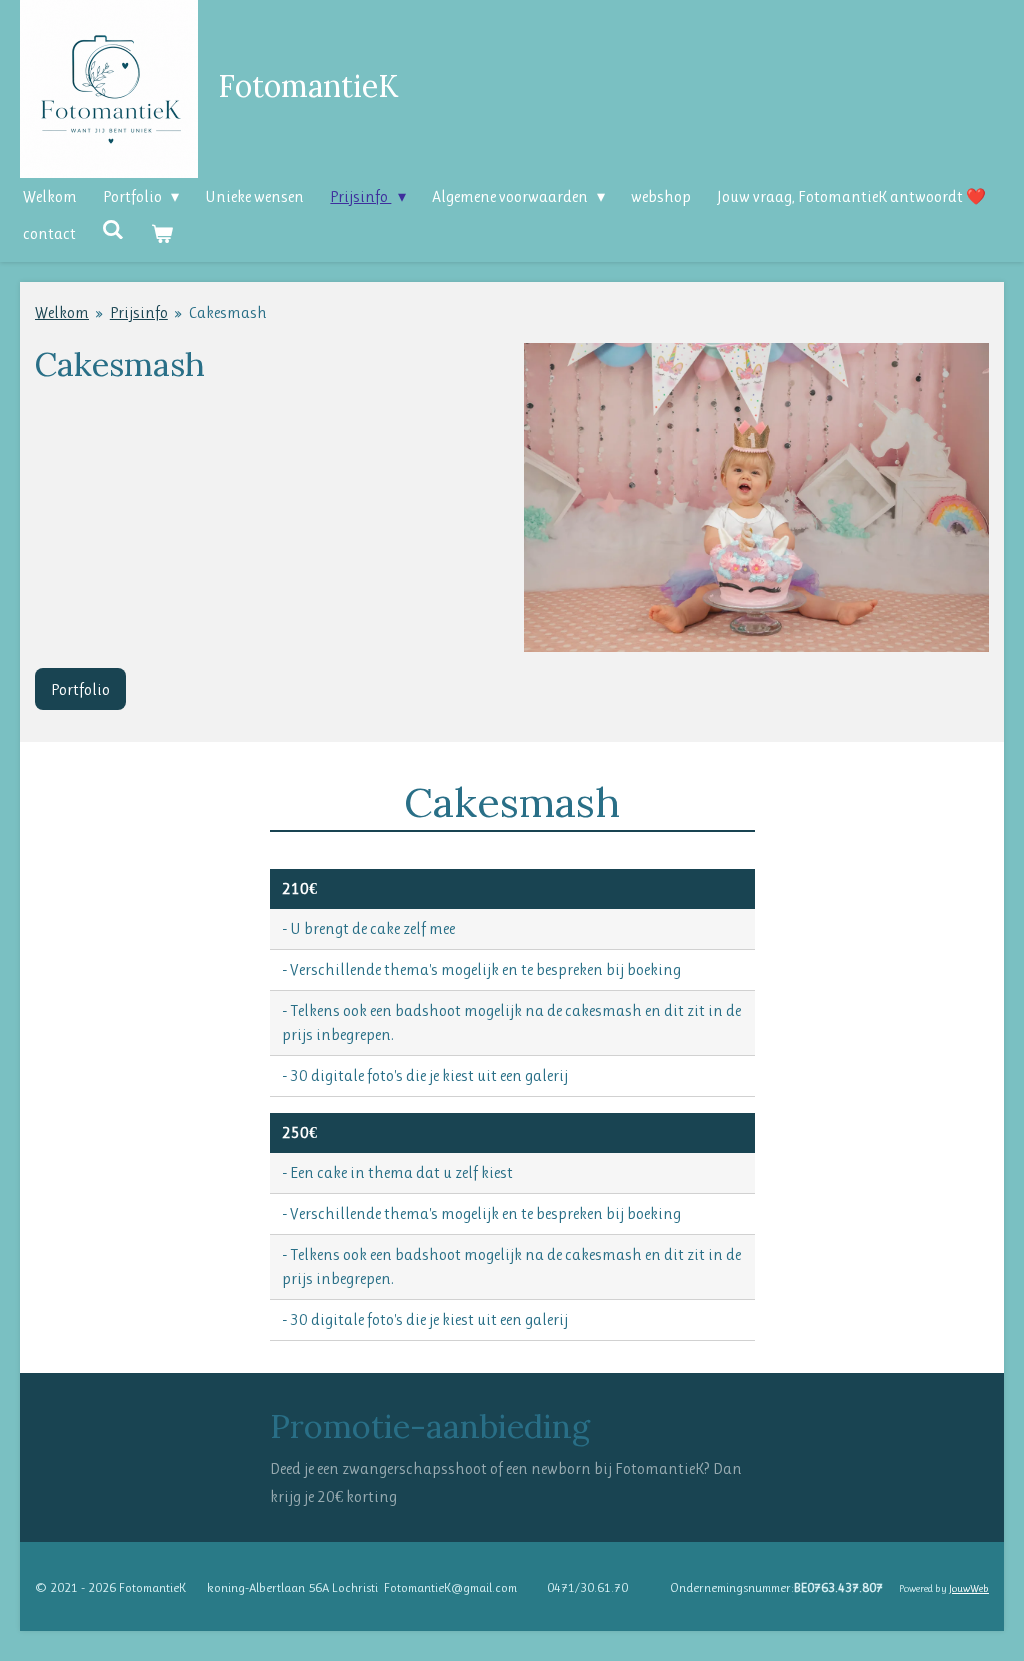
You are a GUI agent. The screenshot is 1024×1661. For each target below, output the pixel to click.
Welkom (62, 312)
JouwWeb (969, 1588)
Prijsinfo (139, 312)
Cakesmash (228, 312)
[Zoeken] (113, 229)
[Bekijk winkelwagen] (161, 233)
